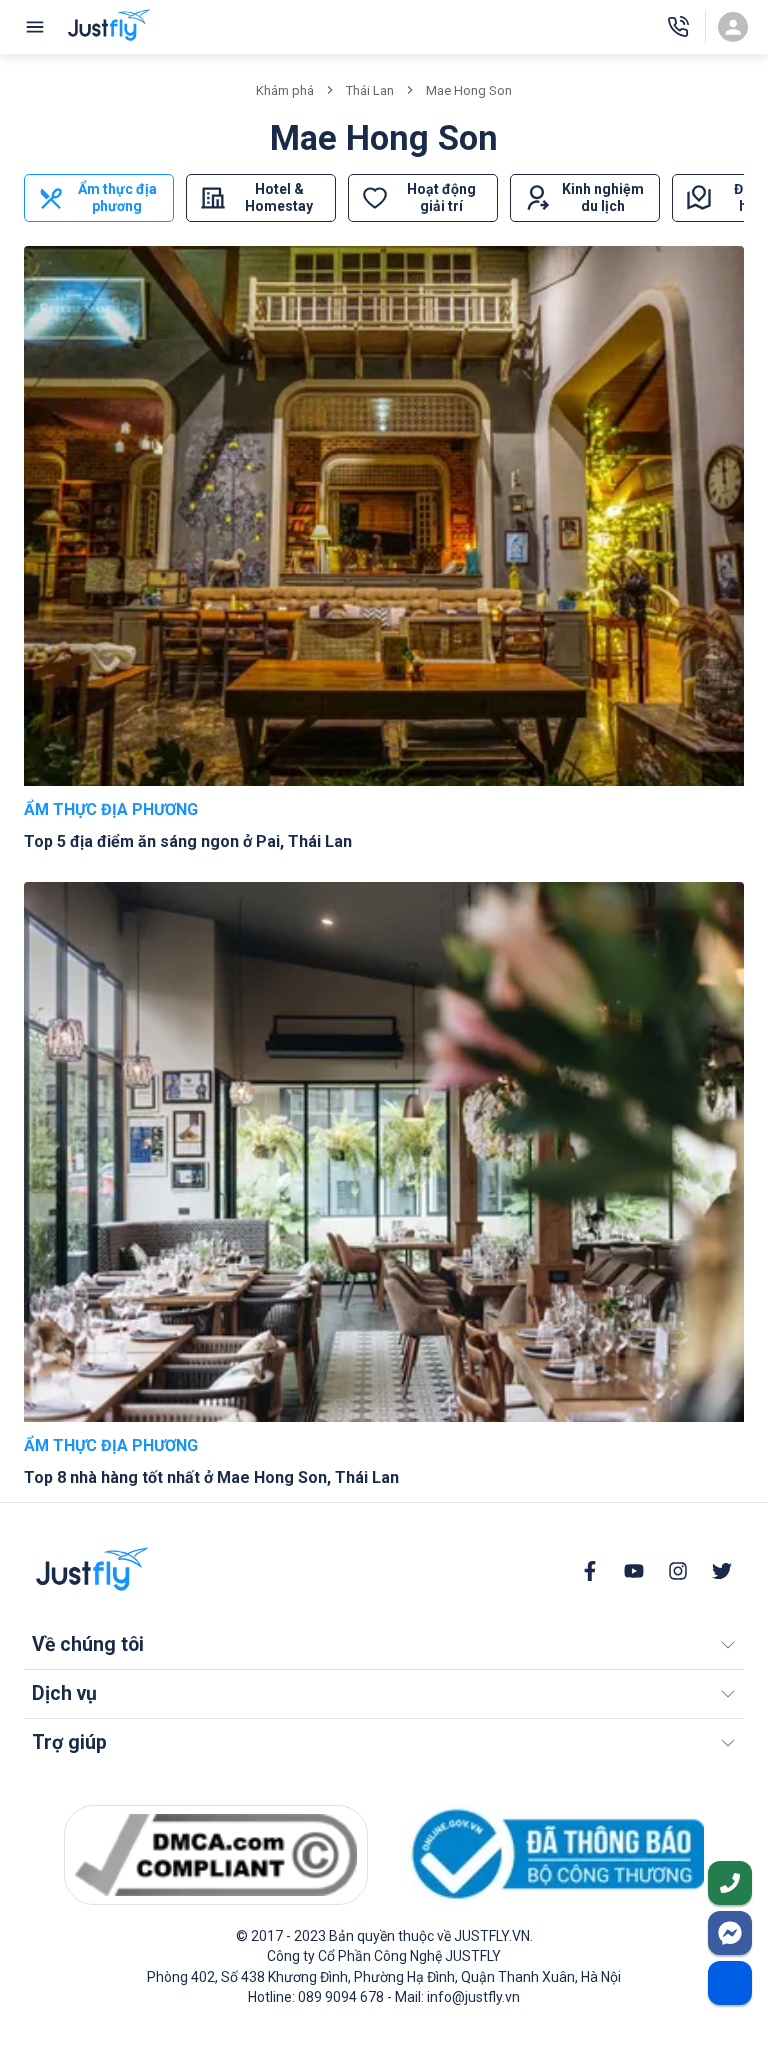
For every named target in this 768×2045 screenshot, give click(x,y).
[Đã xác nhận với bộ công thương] (552, 1854)
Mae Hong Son (469, 90)
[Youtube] (634, 1571)
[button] (384, 1645)
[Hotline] (678, 27)
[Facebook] (590, 1571)
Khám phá (285, 90)
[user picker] (733, 27)
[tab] (99, 198)
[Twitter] (722, 1571)
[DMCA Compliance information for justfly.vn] (216, 1855)
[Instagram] (678, 1571)
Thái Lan (370, 90)
